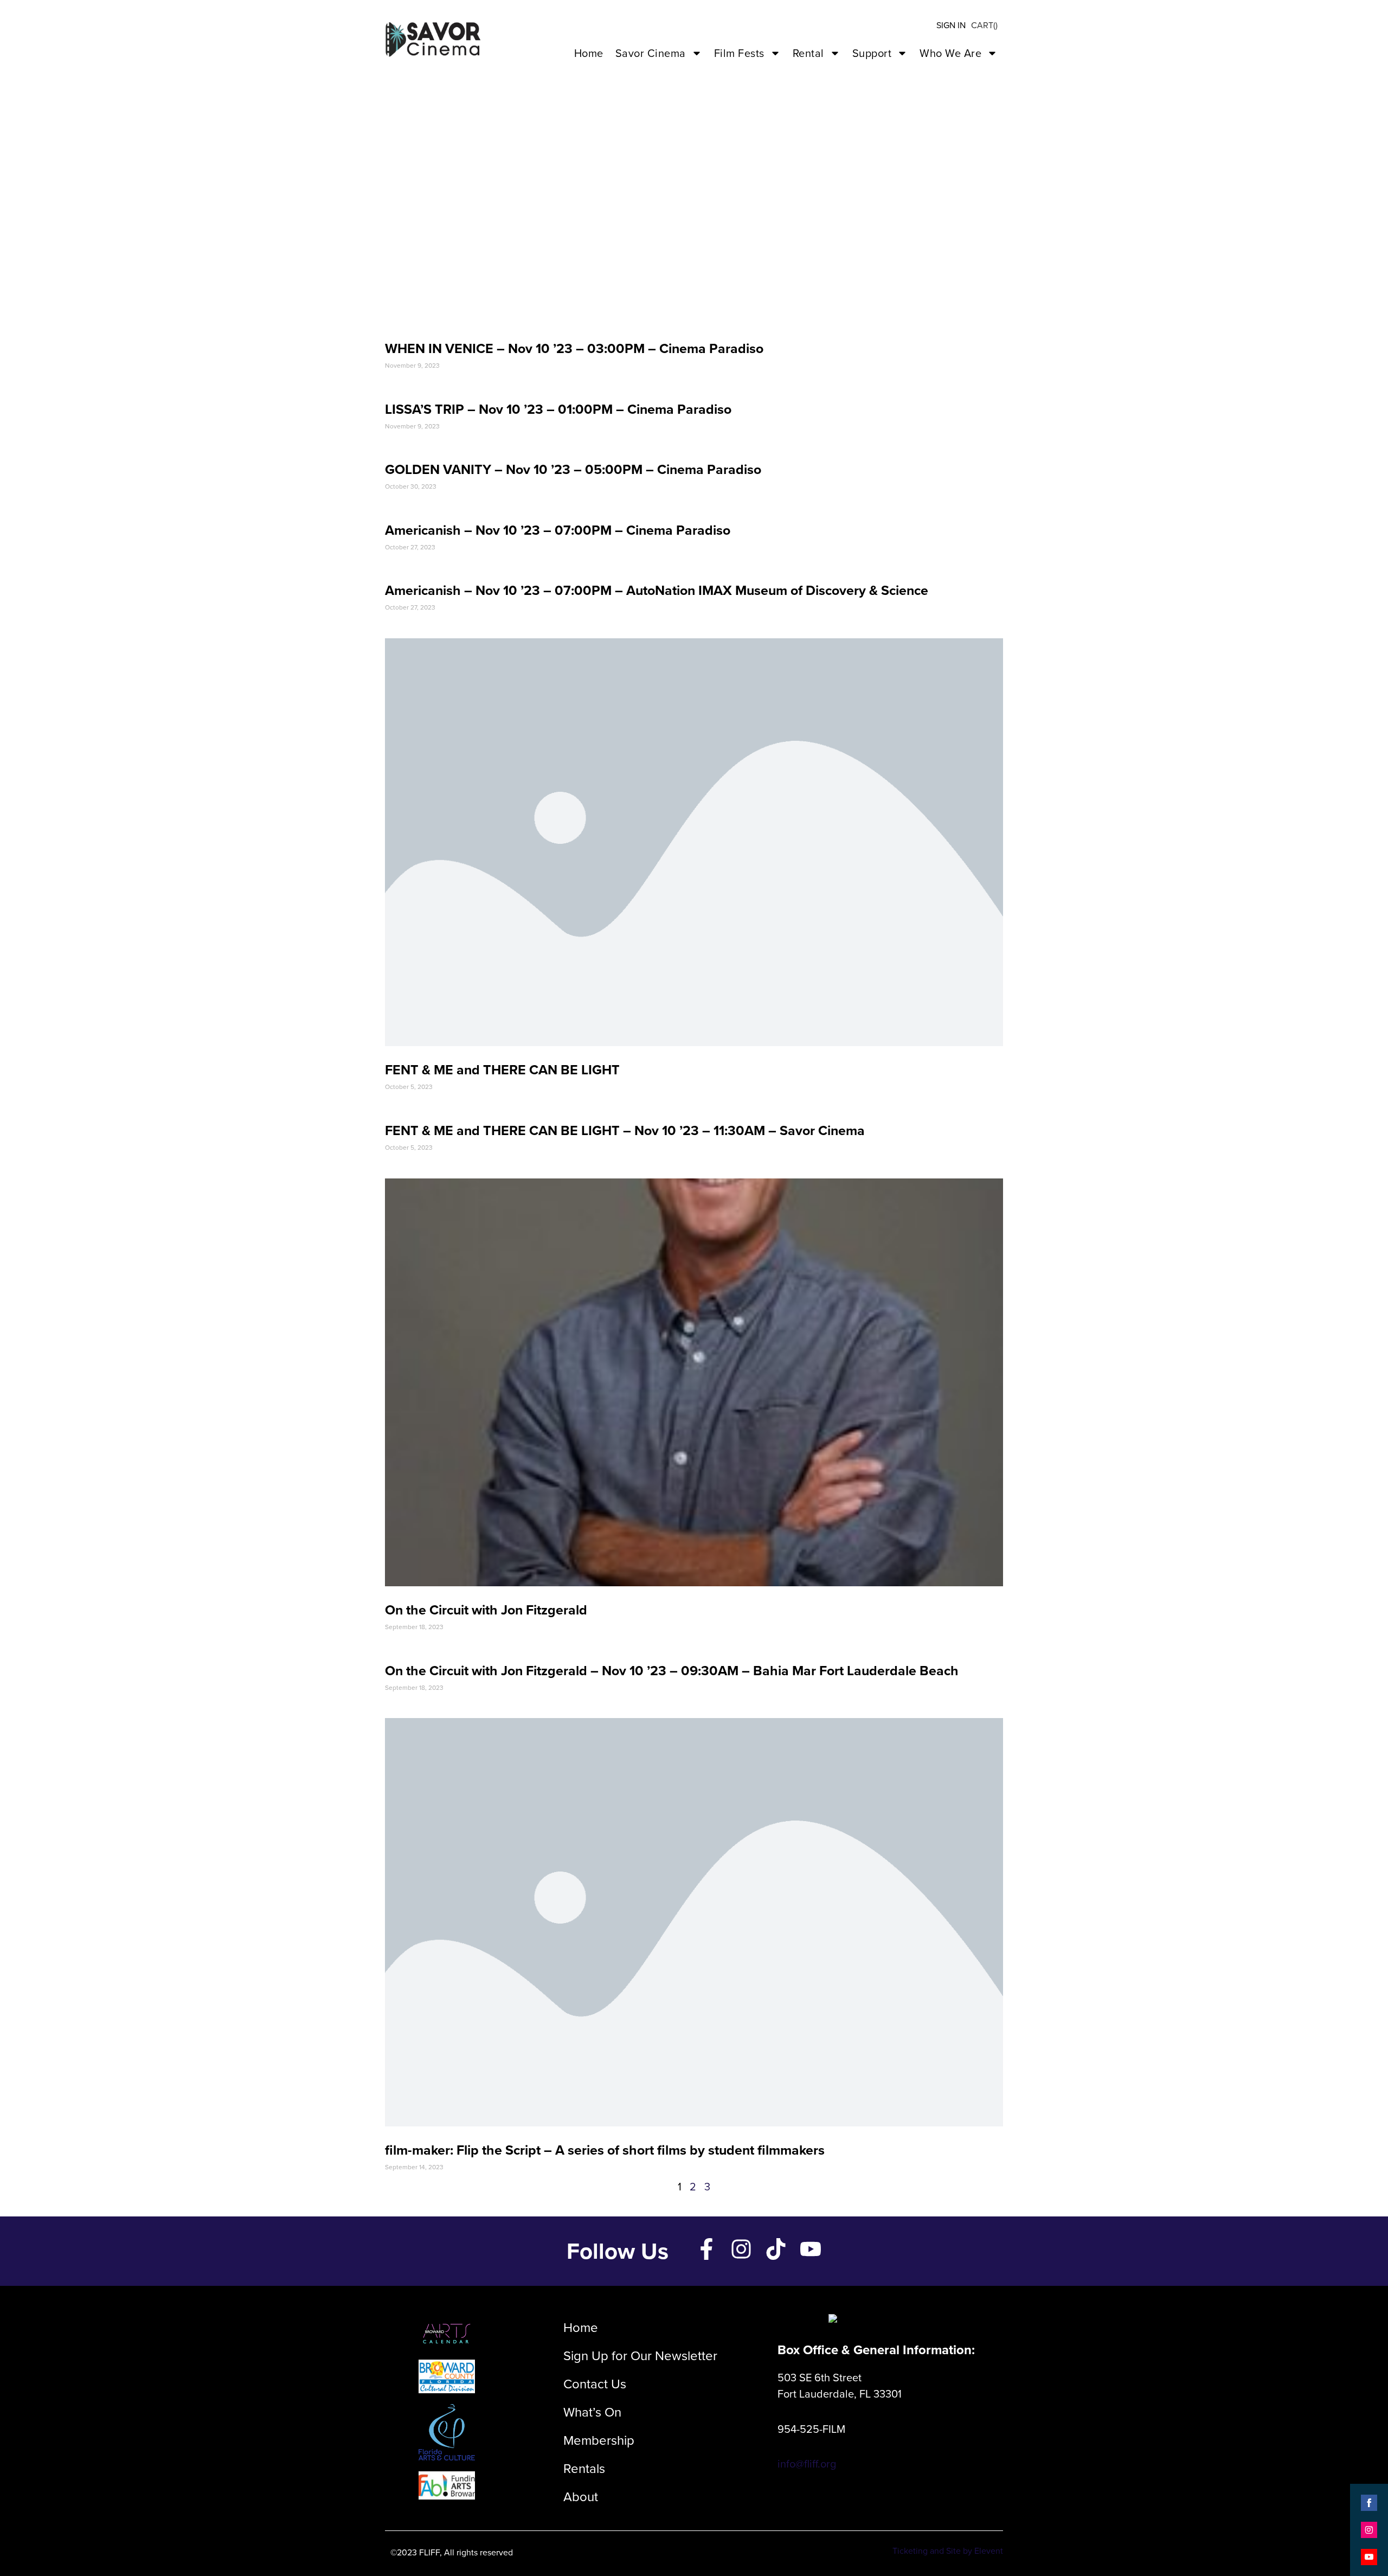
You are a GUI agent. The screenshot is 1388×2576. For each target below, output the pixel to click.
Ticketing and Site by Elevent (948, 2551)
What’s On (592, 2412)
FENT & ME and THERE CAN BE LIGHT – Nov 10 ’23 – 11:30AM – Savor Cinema (625, 1130)
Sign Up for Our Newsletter (640, 2356)
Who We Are (950, 53)
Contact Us (595, 2384)
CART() (984, 25)
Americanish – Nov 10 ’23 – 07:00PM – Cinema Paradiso (558, 530)
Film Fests (739, 53)
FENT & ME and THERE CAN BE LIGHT (502, 1070)
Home (589, 53)
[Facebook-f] (706, 2249)
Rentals (584, 2469)
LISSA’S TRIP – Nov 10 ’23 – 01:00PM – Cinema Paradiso (558, 409)
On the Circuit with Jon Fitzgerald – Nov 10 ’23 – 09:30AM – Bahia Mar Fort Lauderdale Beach (672, 1671)
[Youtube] (811, 2249)
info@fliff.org (807, 2464)
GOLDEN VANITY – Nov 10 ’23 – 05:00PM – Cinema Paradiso (573, 469)
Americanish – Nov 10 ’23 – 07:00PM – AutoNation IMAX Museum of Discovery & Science (657, 590)
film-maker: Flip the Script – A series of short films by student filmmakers (605, 2150)
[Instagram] (741, 2249)
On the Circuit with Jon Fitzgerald (486, 1610)
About (581, 2497)
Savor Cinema (651, 53)
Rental (808, 53)
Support (872, 53)
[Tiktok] (776, 2249)
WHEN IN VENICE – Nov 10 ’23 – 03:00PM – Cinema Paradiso (574, 348)
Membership (599, 2440)
